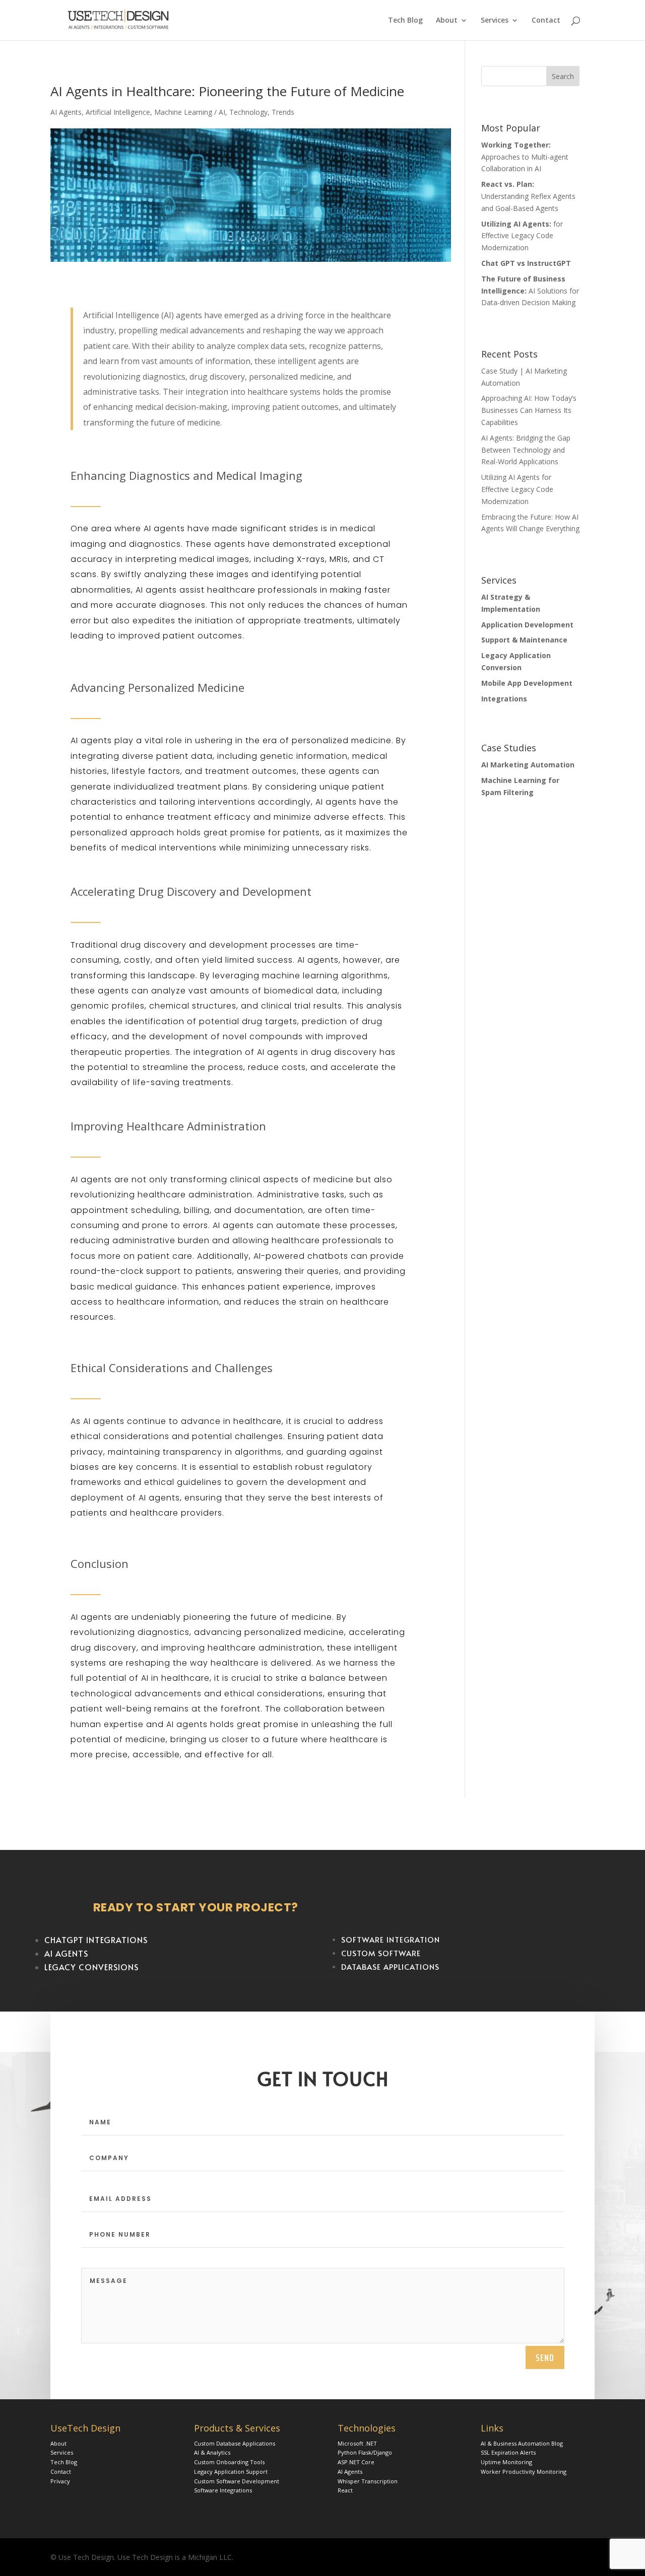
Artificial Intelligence (118, 112)
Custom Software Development (237, 2481)
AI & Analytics (212, 2452)
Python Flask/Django (365, 2452)
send (545, 2357)
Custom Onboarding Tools (229, 2462)
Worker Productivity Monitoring (524, 2472)
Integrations (504, 699)
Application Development (527, 625)
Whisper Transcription (368, 2481)
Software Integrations (223, 2490)
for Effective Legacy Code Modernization (522, 236)
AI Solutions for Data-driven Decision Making (530, 291)
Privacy (60, 2481)
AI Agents (66, 112)
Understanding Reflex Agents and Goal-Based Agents (528, 196)
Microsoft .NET (357, 2443)
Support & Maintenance (524, 640)
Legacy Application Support (231, 2472)
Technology (248, 112)
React (345, 2490)
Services (495, 21)
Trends (283, 112)
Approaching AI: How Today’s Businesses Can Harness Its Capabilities (529, 410)
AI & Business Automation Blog (522, 2443)
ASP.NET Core (356, 2462)
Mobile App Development (527, 683)
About (447, 21)
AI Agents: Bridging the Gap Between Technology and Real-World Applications (526, 450)
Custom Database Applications (235, 2443)
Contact (546, 21)
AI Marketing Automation (528, 765)
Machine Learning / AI (190, 112)
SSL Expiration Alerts (508, 2452)
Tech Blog (405, 21)
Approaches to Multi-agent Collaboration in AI (525, 157)
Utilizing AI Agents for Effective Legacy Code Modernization (517, 489)
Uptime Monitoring (506, 2462)
